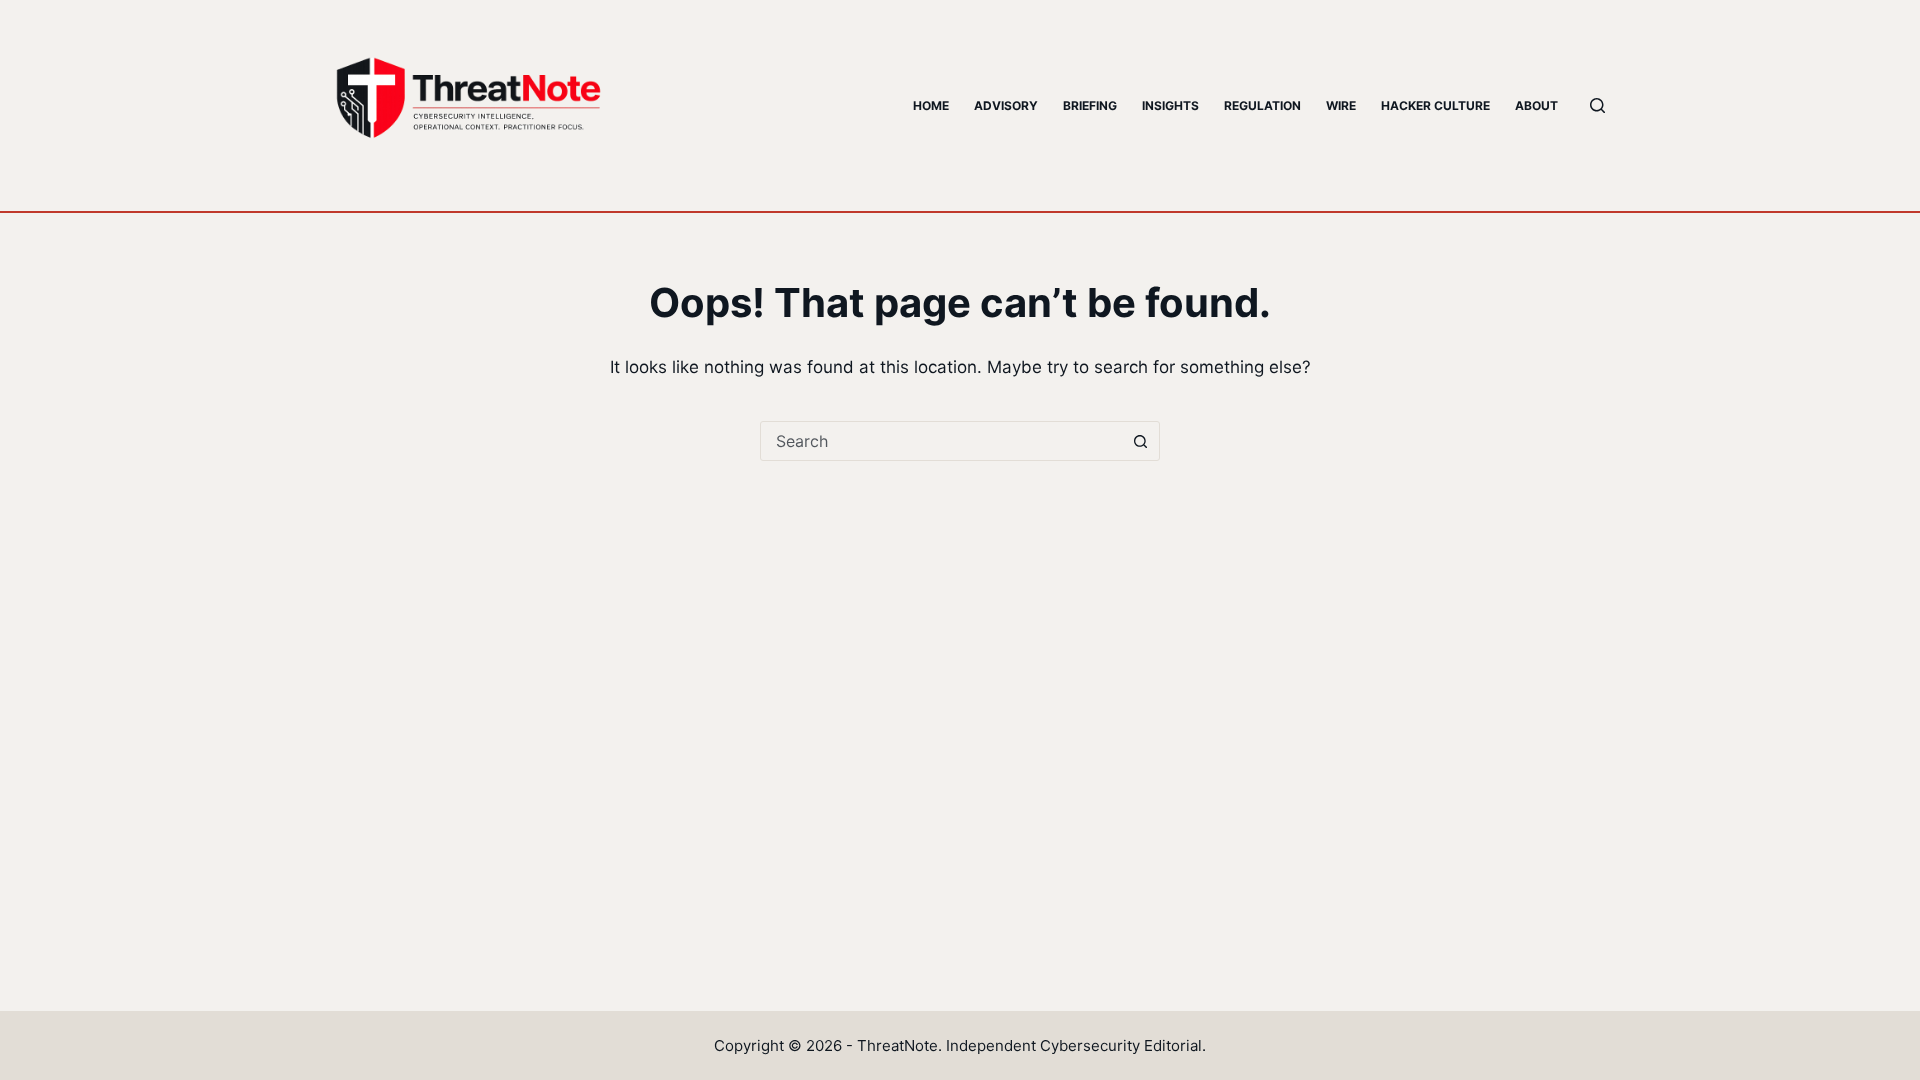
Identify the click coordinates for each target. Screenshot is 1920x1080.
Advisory (1006, 105)
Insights (1170, 105)
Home (931, 105)
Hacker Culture (1435, 105)
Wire (1341, 105)
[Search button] (1140, 441)
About (1536, 105)
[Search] (1597, 105)
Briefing (1090, 105)
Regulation (1262, 105)
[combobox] (941, 441)
